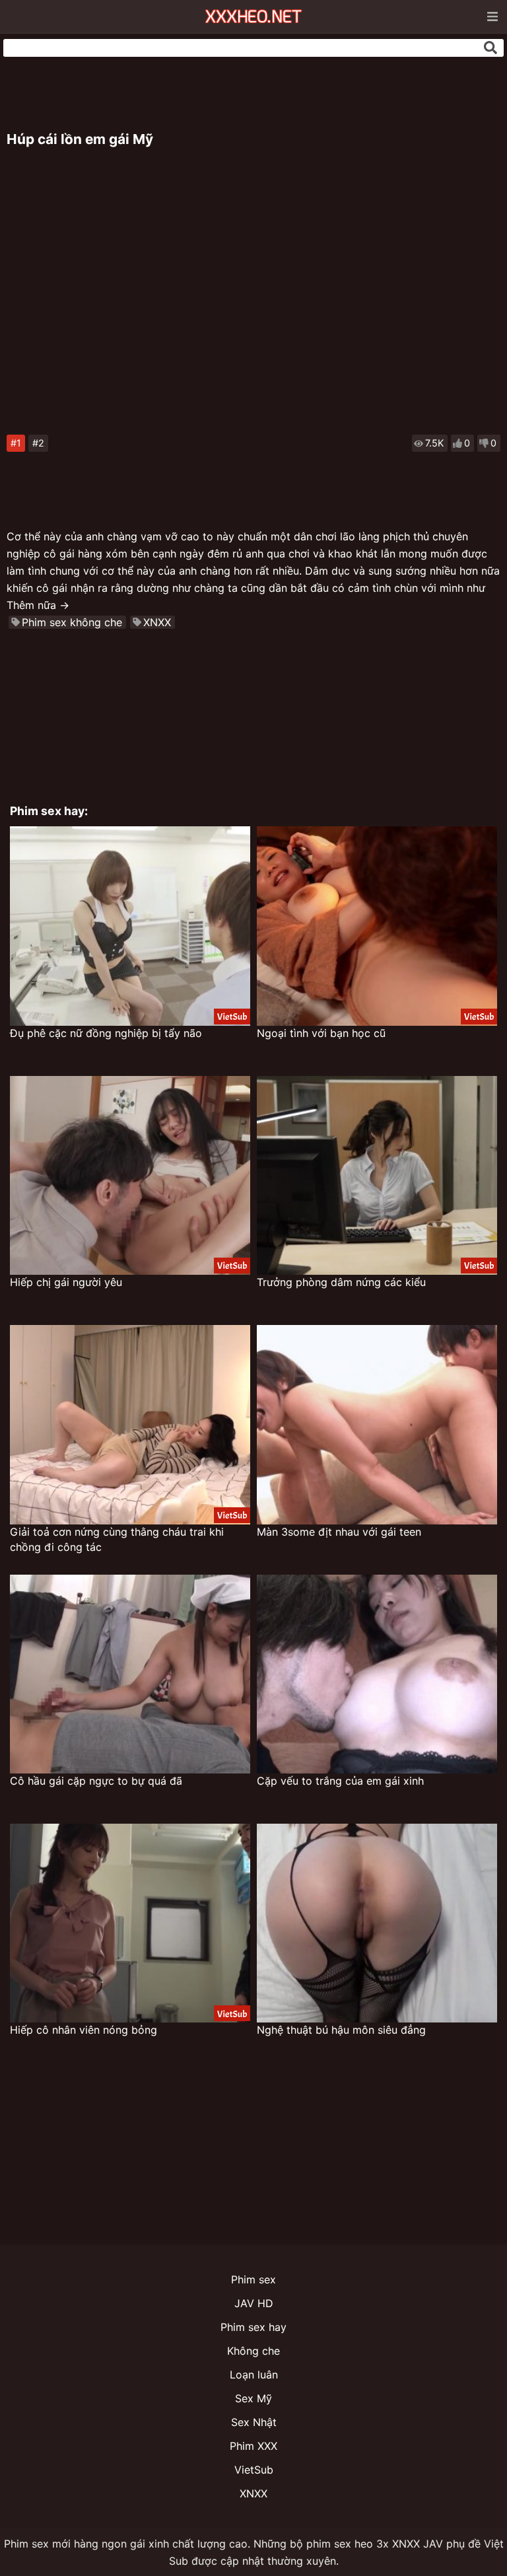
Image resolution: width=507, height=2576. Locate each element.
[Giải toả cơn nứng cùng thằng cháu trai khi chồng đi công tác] (130, 1424)
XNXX (157, 622)
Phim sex (253, 2279)
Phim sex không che (72, 622)
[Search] (490, 48)
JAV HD (254, 2303)
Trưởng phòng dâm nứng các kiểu (341, 1282)
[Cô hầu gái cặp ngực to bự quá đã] (130, 1674)
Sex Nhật (254, 2422)
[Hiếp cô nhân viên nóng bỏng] (130, 1923)
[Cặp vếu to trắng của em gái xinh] (377, 1674)
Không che (253, 2351)
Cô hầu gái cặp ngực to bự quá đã (96, 1781)
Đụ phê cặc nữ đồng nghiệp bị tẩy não (106, 1033)
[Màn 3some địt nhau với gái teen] (377, 1424)
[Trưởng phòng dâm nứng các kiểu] (377, 1175)
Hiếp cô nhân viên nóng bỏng (84, 2030)
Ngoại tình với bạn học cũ (321, 1033)
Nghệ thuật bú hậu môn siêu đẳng (341, 2030)
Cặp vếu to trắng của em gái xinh (340, 1781)
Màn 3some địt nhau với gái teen (339, 1532)
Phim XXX (253, 2446)
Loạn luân (254, 2375)
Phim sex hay (253, 2327)
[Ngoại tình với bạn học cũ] (377, 926)
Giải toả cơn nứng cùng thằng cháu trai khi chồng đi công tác (117, 1539)
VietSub (254, 2470)
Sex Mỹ (253, 2398)
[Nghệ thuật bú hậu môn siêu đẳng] (377, 1923)
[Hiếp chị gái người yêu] (130, 1175)
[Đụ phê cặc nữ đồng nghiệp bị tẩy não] (130, 926)
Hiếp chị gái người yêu (66, 1282)
